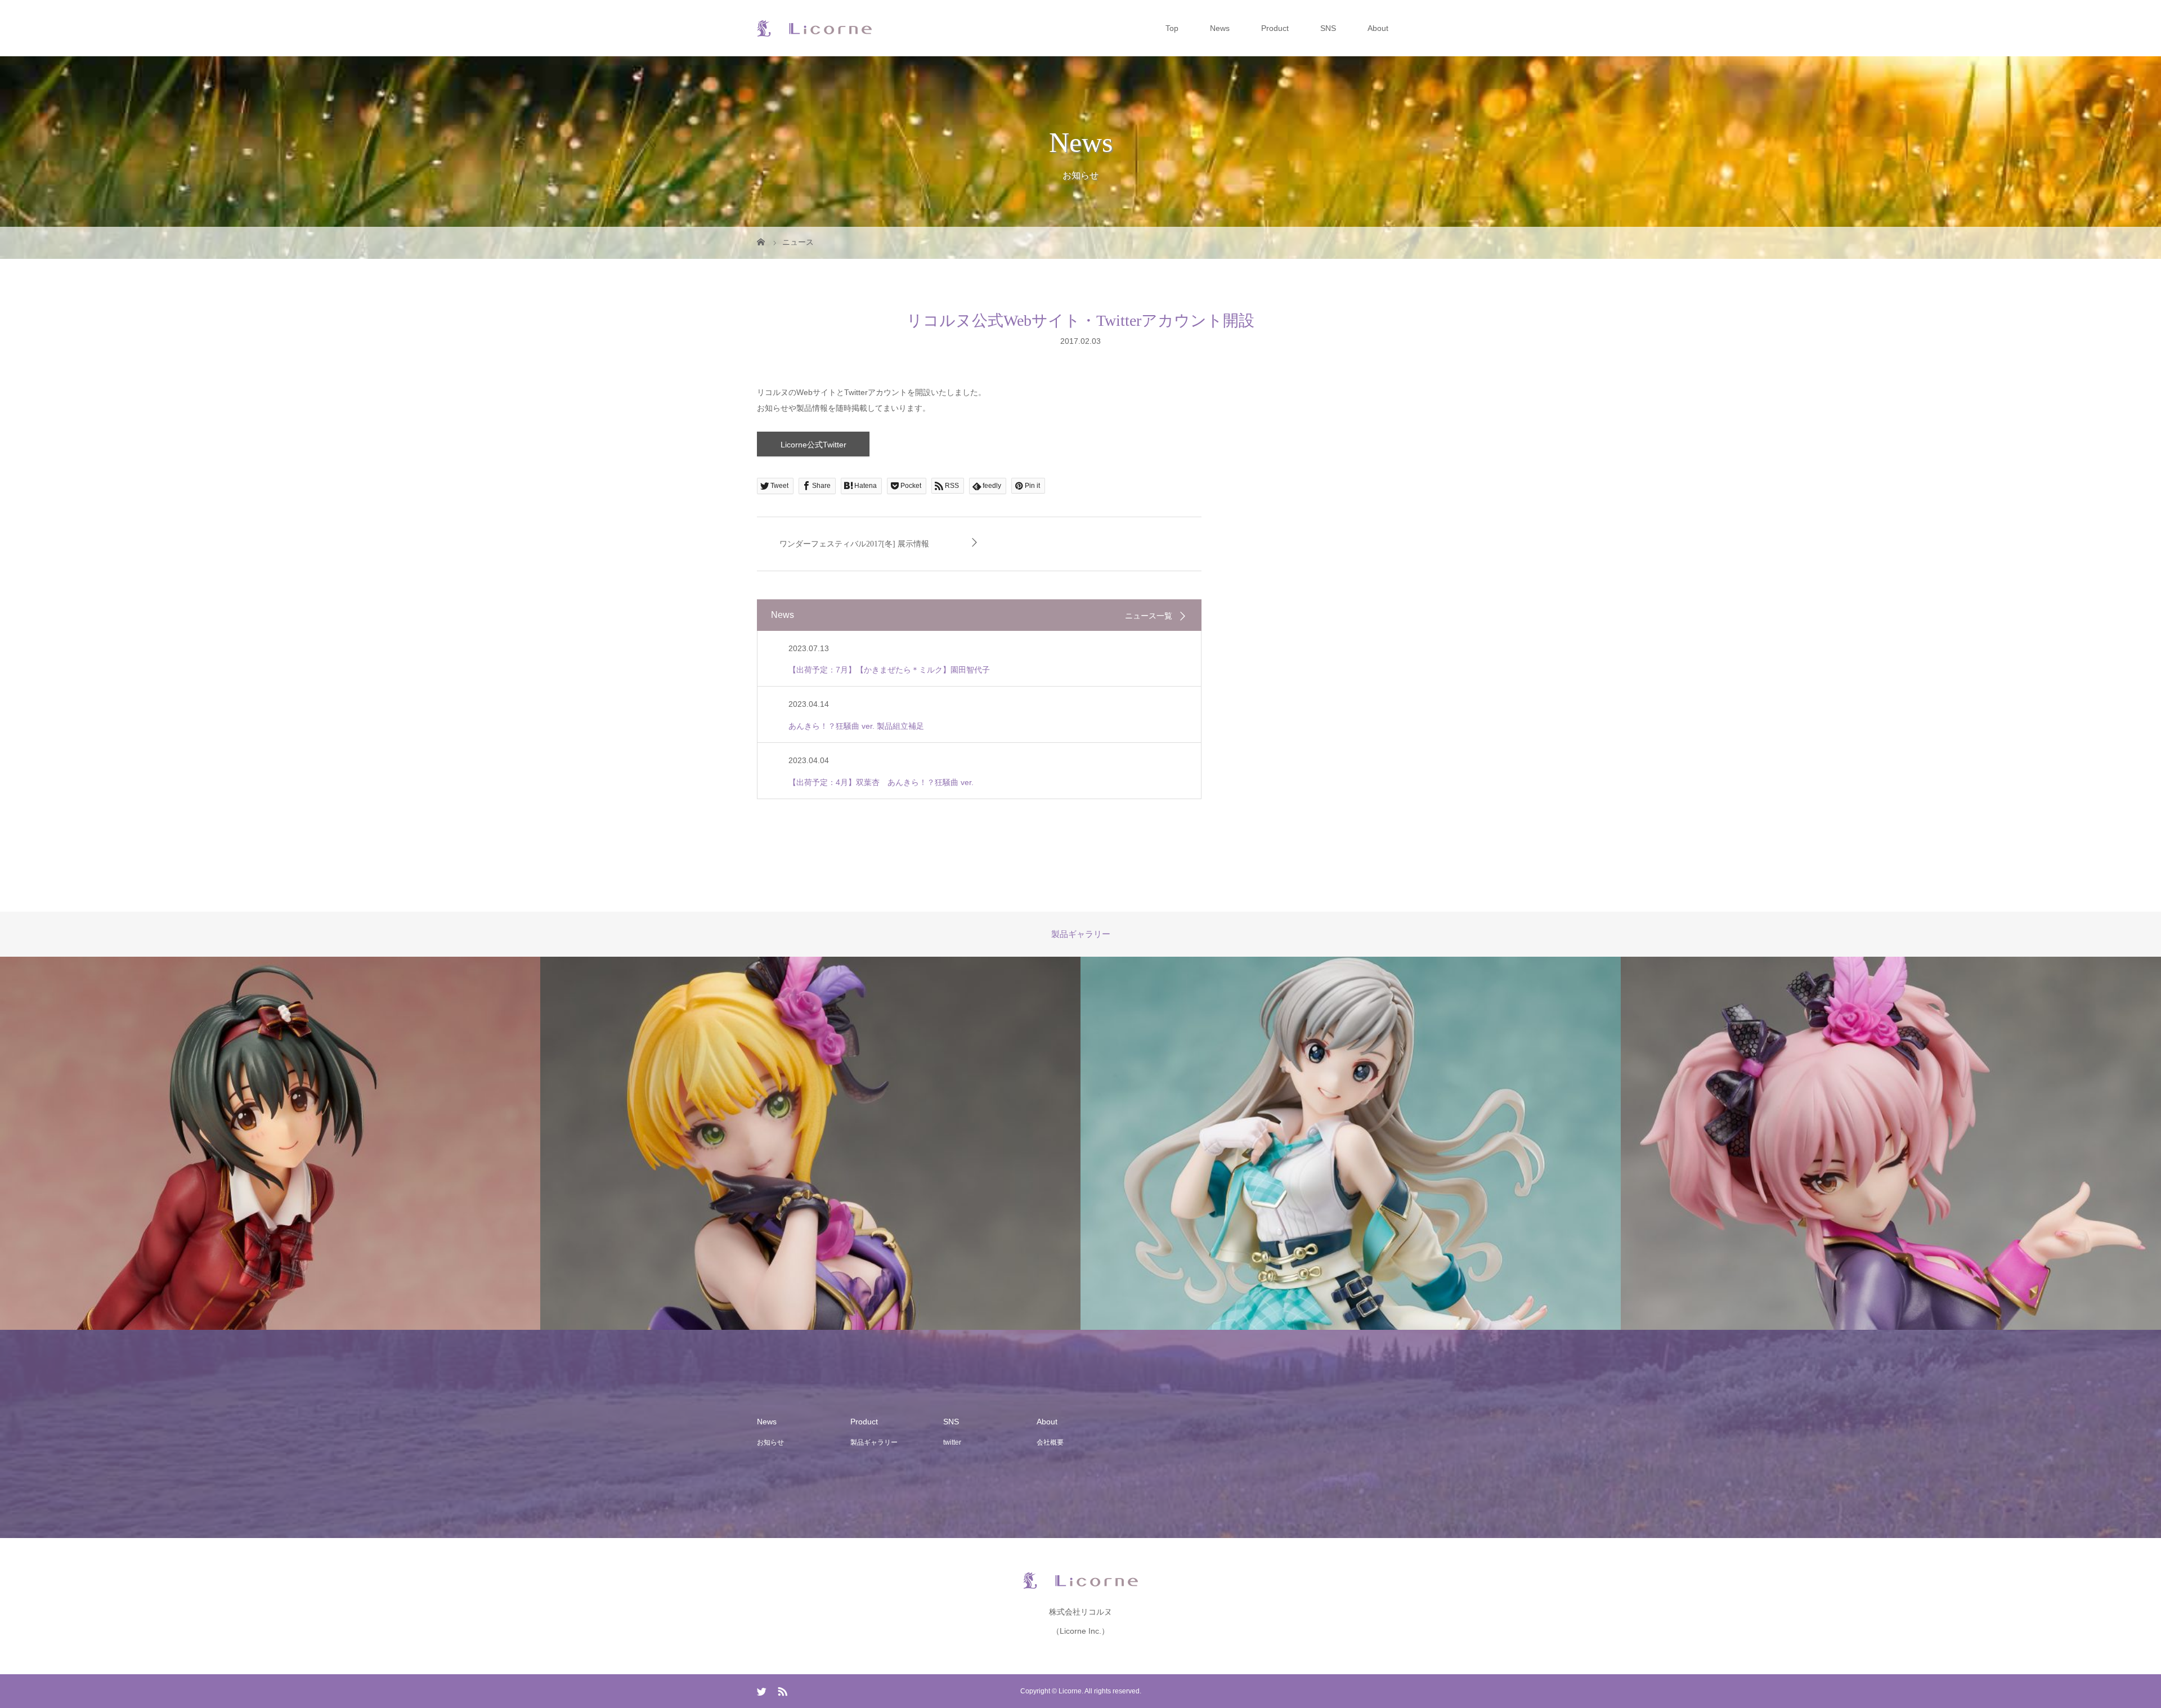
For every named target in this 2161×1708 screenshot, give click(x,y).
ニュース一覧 (1149, 616)
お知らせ (770, 1442)
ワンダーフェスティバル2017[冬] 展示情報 (854, 544)
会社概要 (1050, 1442)
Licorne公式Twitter (813, 445)
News (1220, 28)
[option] (270, 1144)
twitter (952, 1442)
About (1378, 28)
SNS (1328, 28)
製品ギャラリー (874, 1442)
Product (1275, 28)
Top (1172, 28)
